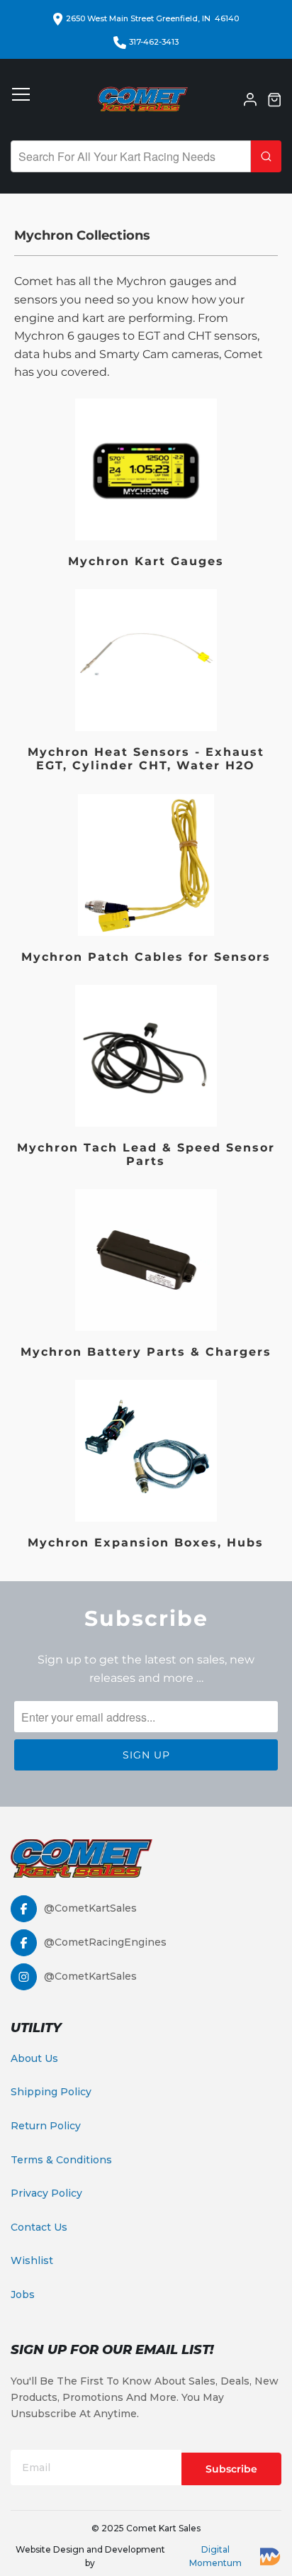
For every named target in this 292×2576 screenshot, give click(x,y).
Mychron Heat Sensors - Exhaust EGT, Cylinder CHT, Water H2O (146, 682)
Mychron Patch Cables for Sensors (146, 881)
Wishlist (32, 2260)
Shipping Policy (51, 2092)
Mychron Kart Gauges (146, 485)
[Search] (266, 156)
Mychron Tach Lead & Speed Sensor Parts (146, 1078)
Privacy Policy (46, 2193)
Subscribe (231, 2469)
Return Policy (46, 2126)
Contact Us (39, 2227)
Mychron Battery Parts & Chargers (146, 1276)
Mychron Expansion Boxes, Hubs (146, 1466)
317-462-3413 (154, 42)
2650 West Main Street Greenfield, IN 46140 (152, 18)
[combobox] (131, 156)
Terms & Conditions (61, 2160)
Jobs (23, 2295)
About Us (34, 2058)
